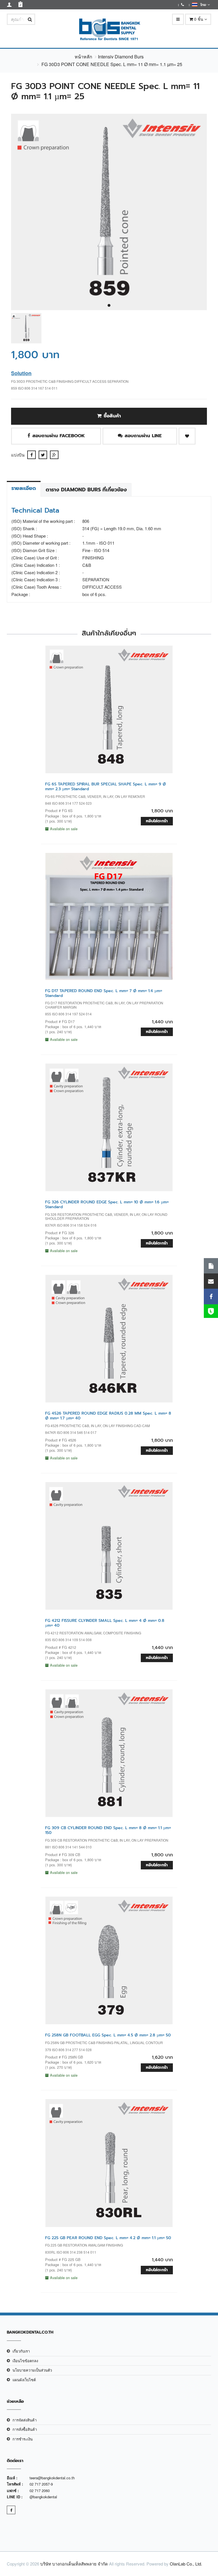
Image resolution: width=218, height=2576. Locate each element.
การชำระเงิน (23, 2439)
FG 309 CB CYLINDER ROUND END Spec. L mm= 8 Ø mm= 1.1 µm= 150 (108, 1830)
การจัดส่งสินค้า (25, 2420)
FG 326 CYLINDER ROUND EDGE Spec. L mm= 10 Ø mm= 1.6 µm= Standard (107, 1204)
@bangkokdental (43, 2497)
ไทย (203, 5)
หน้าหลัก (83, 57)
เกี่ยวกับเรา (21, 2351)
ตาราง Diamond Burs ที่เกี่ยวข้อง (86, 490)
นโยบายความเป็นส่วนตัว (32, 2370)
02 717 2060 (40, 2491)
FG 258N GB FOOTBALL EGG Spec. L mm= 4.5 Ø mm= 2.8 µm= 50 (108, 2035)
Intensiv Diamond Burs (121, 57)
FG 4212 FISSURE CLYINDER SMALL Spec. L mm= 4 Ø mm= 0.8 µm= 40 (105, 1623)
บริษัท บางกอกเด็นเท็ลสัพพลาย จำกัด (74, 2564)
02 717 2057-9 (41, 2484)
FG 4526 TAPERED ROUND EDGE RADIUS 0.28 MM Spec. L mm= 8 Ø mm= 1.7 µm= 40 (108, 1416)
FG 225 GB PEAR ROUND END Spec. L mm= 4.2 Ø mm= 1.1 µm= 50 (108, 2238)
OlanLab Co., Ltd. (186, 2564)
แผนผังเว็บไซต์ (24, 2380)
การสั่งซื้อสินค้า (25, 2429)
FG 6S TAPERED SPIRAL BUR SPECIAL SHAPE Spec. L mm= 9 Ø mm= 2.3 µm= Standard (106, 787)
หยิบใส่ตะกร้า (157, 821)
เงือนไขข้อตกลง (25, 2361)
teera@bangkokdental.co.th (52, 2478)
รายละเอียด (24, 488)
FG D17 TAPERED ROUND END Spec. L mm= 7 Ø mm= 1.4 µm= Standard (104, 993)
